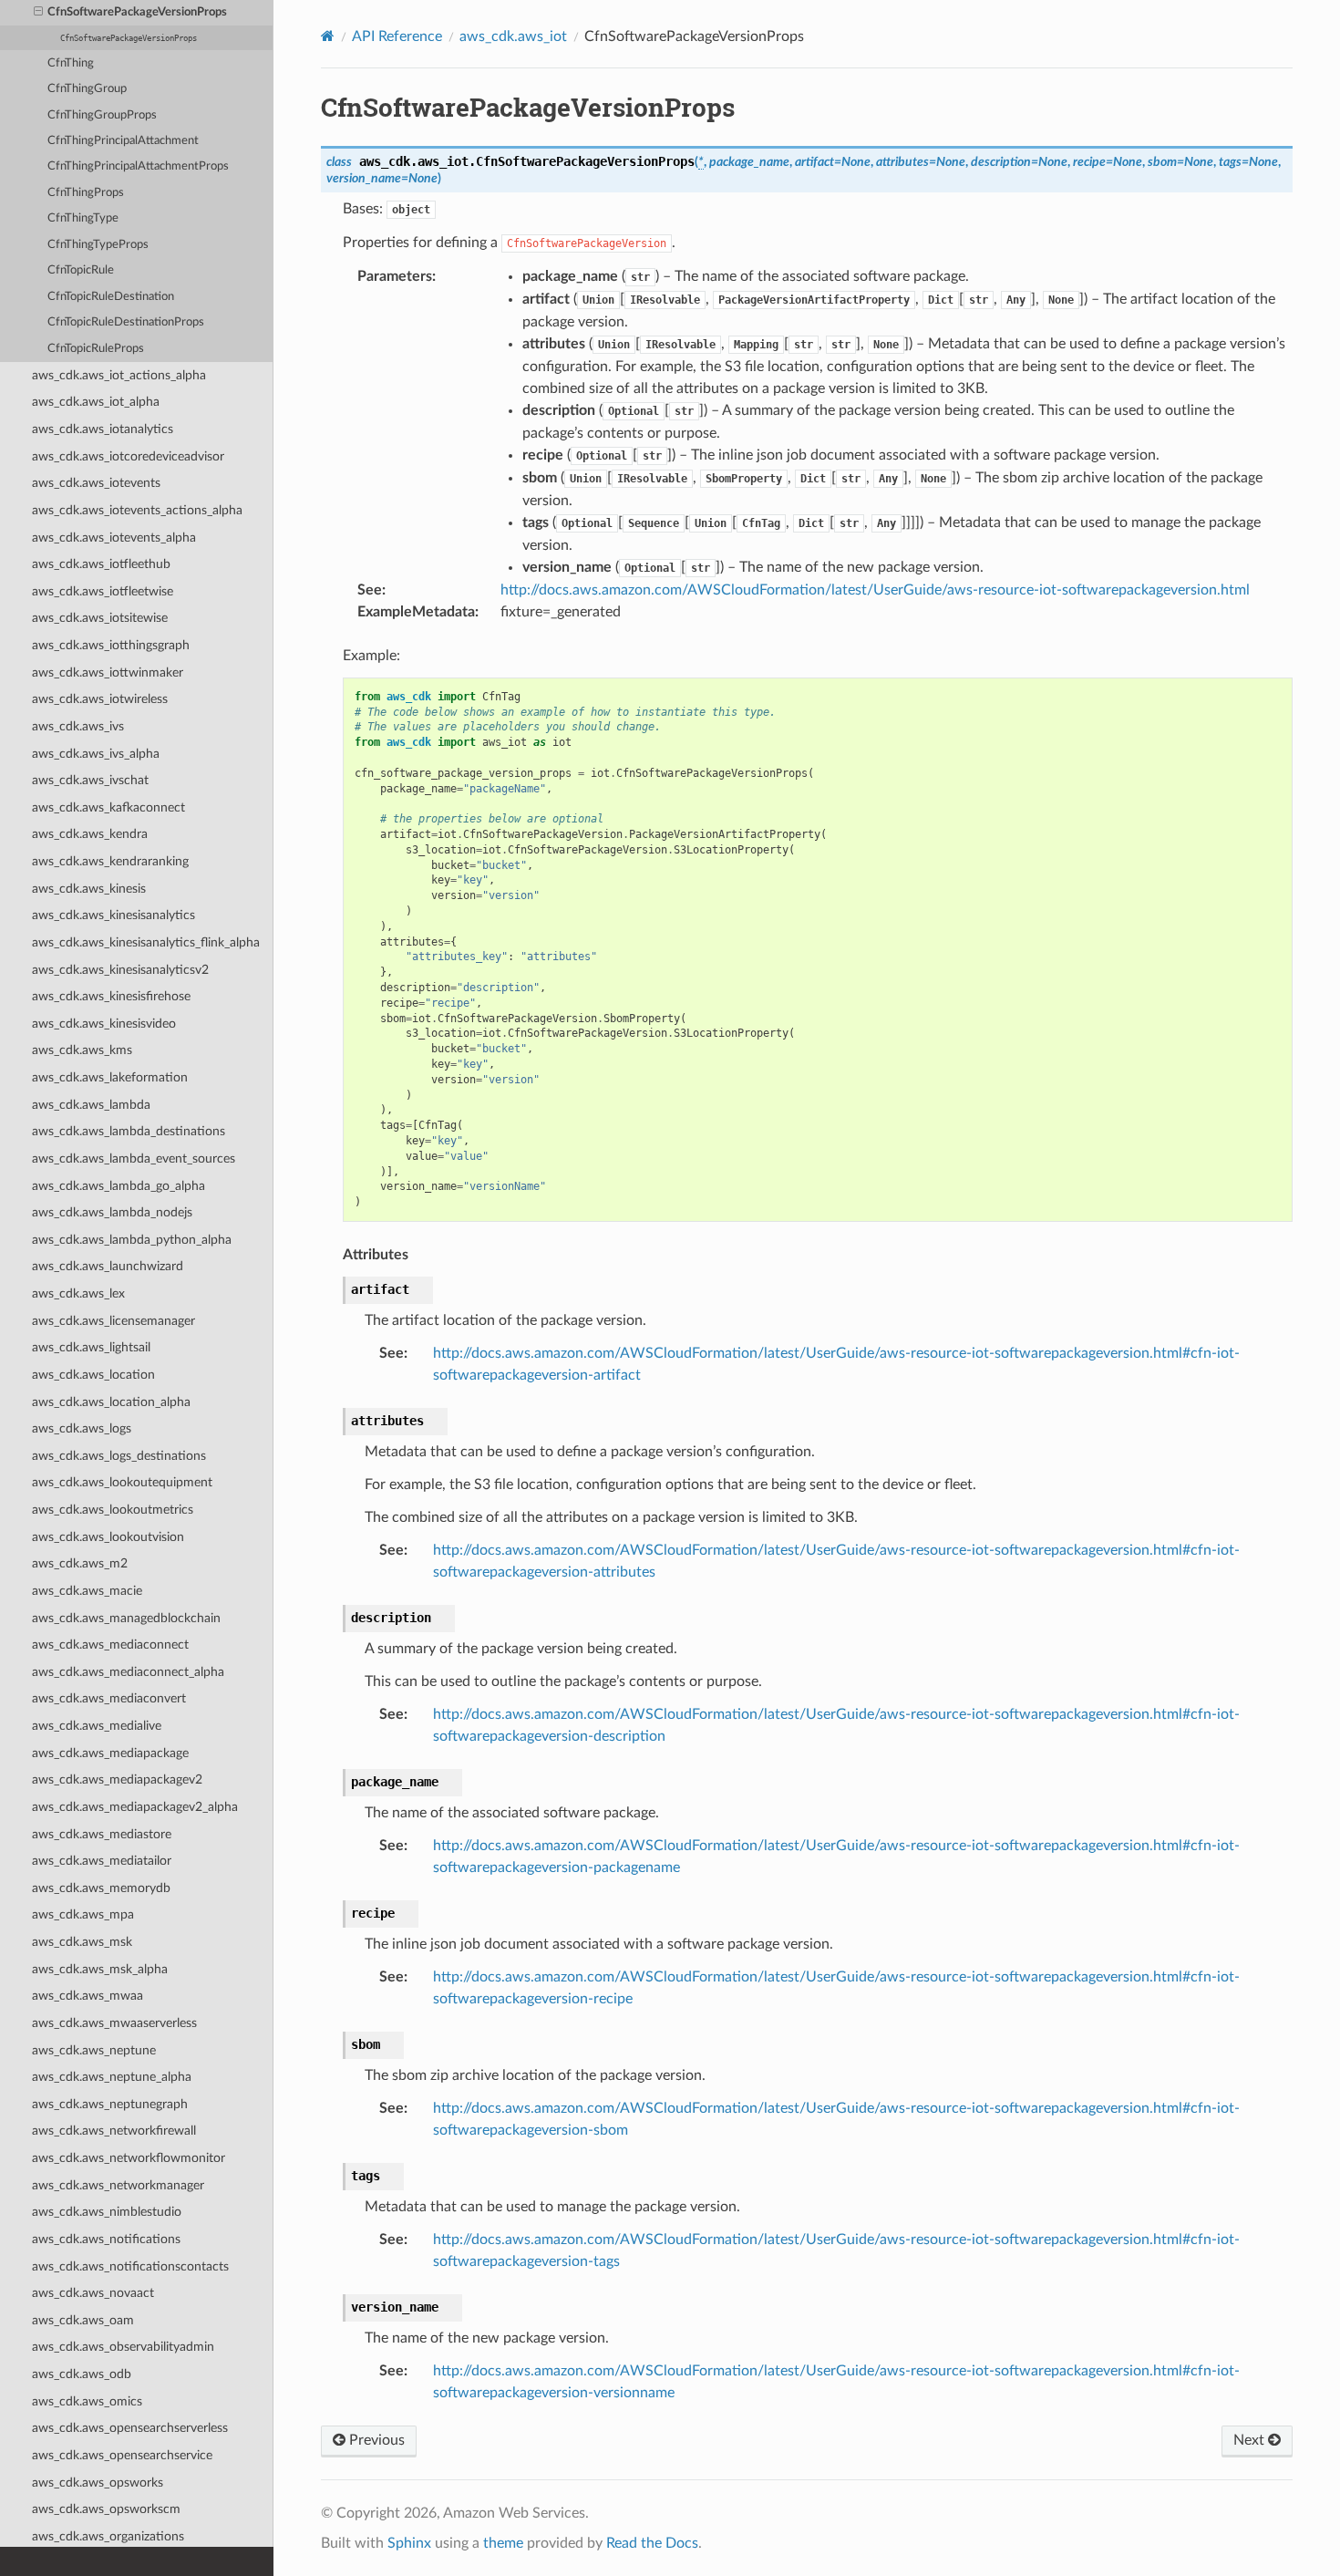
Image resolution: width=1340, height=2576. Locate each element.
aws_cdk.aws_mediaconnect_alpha (128, 1672)
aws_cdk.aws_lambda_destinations (129, 1131)
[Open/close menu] (38, 13)
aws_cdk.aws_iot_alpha (96, 402)
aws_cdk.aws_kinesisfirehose (111, 996)
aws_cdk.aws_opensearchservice (122, 2455)
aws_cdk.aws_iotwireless (100, 699)
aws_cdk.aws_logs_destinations (119, 1456)
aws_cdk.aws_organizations (108, 2536)
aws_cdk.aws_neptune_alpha (112, 2077)
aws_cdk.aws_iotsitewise (100, 618)
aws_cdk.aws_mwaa (88, 1996)
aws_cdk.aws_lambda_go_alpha (119, 1186)
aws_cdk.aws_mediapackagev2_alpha (135, 1807)
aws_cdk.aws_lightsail (91, 1347)
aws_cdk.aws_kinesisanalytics (113, 915)
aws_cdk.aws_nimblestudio (107, 2212)
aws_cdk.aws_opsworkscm (106, 2509)
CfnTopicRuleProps (96, 349)
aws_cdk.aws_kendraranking (110, 861)
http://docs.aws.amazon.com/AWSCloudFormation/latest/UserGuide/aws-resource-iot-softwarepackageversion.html (875, 590)
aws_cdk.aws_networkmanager (118, 2185)
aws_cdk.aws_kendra (90, 834)
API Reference (397, 36)
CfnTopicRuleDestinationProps (126, 322)
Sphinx (409, 2543)
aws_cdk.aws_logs (82, 1428)
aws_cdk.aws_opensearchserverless (130, 2428)
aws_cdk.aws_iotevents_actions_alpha (137, 510)
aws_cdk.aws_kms (82, 1050)
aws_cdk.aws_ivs (78, 726)
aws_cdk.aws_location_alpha (111, 1402)
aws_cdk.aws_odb (82, 2374)
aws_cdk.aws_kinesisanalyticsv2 (120, 970)
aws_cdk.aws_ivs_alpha (96, 754)
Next (1251, 2440)
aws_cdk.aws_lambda (91, 1105)
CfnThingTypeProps (98, 245)
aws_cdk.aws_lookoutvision (108, 1537)
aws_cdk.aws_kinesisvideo (104, 1024)
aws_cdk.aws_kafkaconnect (108, 807)
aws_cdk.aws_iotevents (96, 483)
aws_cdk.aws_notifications (106, 2239)
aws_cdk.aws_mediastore (102, 1834)
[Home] (328, 36)
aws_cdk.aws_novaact (93, 2293)
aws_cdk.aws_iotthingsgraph (111, 645)
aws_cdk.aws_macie (87, 1591)
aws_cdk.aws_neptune (94, 2050)
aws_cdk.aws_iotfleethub (101, 564)
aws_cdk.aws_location (93, 1375)
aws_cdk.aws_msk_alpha (100, 1969)
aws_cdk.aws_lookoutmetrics (113, 1510)
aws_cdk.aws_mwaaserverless (114, 2023)
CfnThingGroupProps (102, 115)
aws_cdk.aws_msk (82, 1942)
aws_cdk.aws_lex (78, 1293)
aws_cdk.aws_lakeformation (110, 1077)
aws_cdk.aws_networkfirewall (114, 2131)
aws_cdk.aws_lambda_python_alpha (132, 1240)
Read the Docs (652, 2543)
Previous (375, 2440)
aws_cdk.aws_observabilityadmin (123, 2347)
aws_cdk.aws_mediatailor (102, 1861)
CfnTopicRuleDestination (111, 297)
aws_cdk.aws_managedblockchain (126, 1618)
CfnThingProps (86, 193)
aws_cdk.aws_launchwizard (108, 1266)
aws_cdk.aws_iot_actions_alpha (119, 375)
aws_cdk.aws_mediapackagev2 (117, 1779)
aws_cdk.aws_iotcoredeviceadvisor (128, 456)
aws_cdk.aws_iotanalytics (103, 429)
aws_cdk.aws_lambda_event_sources (134, 1159)
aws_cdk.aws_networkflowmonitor (129, 2158)
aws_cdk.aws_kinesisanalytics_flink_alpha (146, 942)
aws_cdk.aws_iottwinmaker (108, 672)
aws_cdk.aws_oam (83, 2320)
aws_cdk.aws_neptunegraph (110, 2104)
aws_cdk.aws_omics (87, 2401)
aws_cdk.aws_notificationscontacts (130, 2266)
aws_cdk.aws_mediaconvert (109, 1698)
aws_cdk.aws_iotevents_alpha (114, 538)
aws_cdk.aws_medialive (97, 1726)
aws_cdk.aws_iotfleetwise (103, 591)
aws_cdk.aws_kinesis (89, 889)
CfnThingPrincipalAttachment (123, 141)
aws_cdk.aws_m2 (80, 1563)
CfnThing (71, 63)
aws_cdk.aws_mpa (83, 1914)
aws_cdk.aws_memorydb (101, 1888)
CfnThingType (83, 218)
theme (503, 2543)
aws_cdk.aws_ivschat (90, 780)
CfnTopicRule (81, 270)
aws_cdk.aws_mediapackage (110, 1753)
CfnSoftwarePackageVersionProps (137, 12)
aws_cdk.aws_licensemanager (113, 1321)
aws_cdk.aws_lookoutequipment (122, 1482)
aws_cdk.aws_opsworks (98, 2483)
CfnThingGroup (87, 89)
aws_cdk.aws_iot (513, 36)
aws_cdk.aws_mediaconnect (110, 1645)
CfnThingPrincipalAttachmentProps (138, 166)
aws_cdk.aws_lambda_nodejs (112, 1212)
